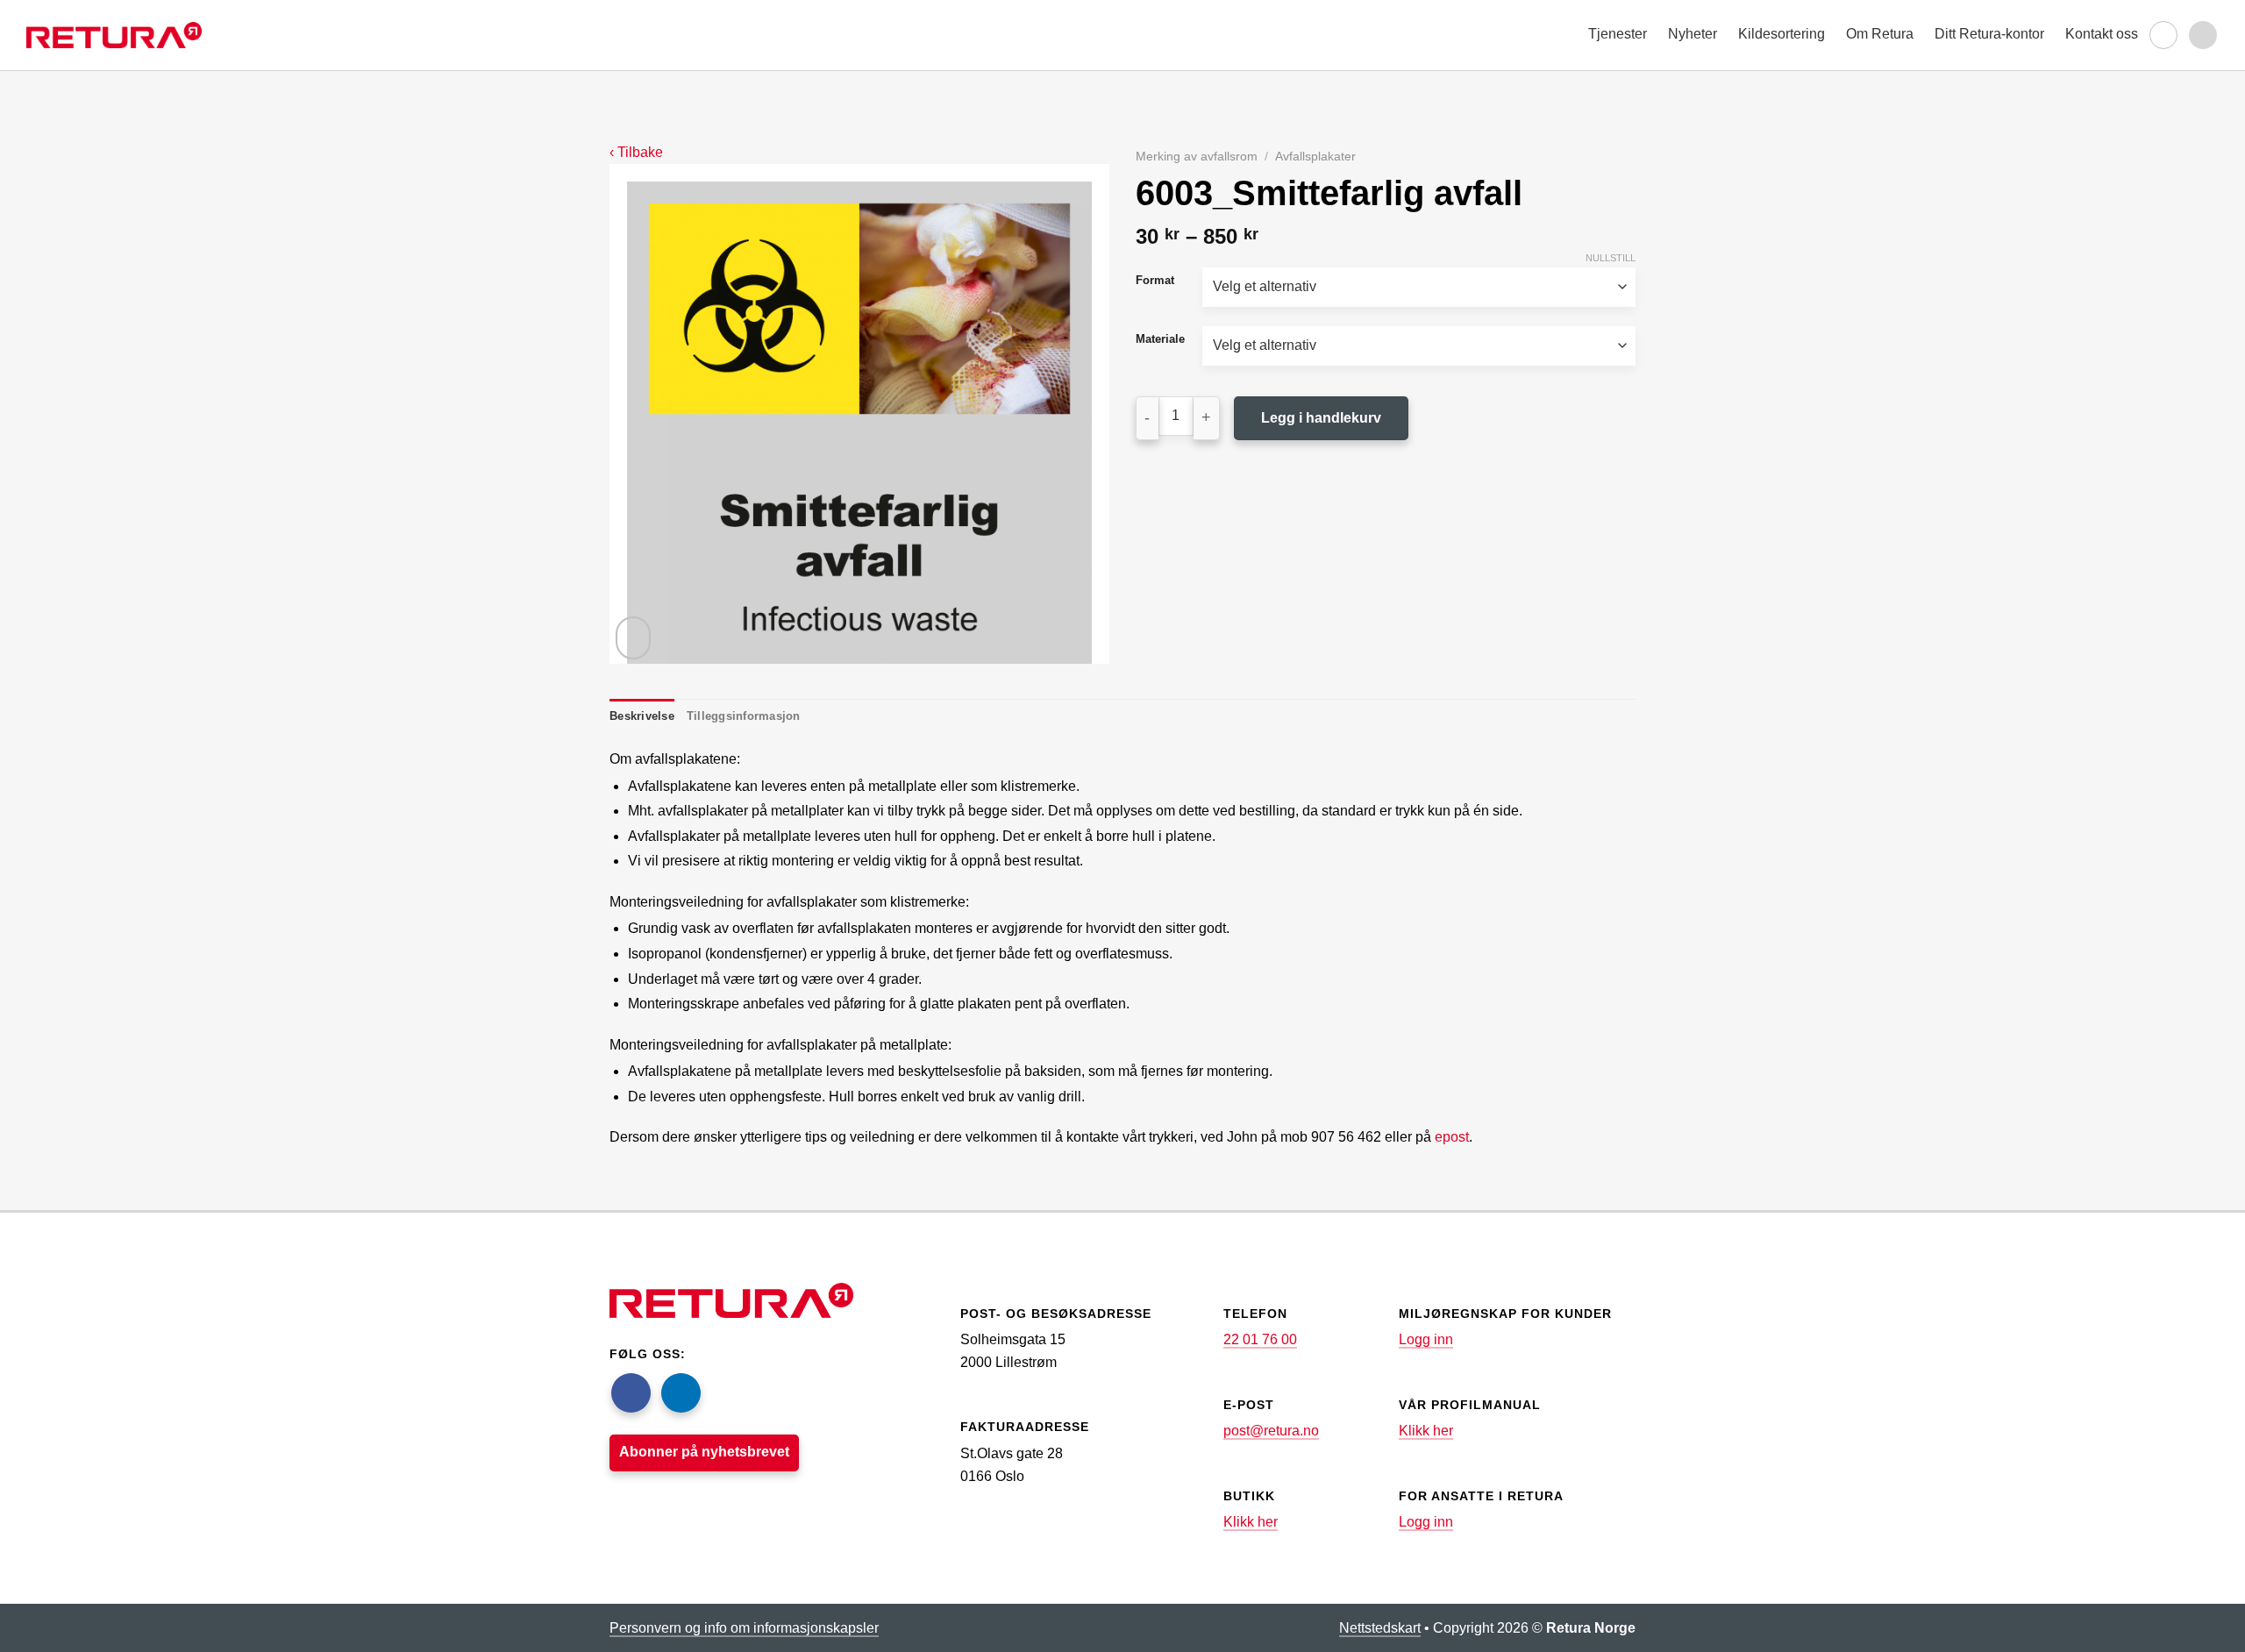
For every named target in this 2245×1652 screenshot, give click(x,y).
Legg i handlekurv (1321, 418)
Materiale (1160, 339)
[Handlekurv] (2163, 35)
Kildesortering (1782, 34)
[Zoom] (633, 638)
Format (1155, 281)
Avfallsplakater (1315, 157)
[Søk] (2203, 35)
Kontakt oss (2102, 34)
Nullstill (1611, 258)
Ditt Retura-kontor (1989, 34)
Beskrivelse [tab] (642, 716)
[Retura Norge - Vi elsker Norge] (114, 35)
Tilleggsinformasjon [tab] (744, 716)
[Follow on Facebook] (631, 1393)
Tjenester (1618, 34)
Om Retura (1880, 34)
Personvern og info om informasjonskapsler (744, 1628)
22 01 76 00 (1260, 1339)
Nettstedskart (1380, 1628)
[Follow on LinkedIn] (681, 1393)
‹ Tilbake (636, 152)
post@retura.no (1271, 1431)
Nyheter (1693, 34)
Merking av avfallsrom (1197, 157)
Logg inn (1426, 1339)
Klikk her (1251, 1522)
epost (1452, 1137)
